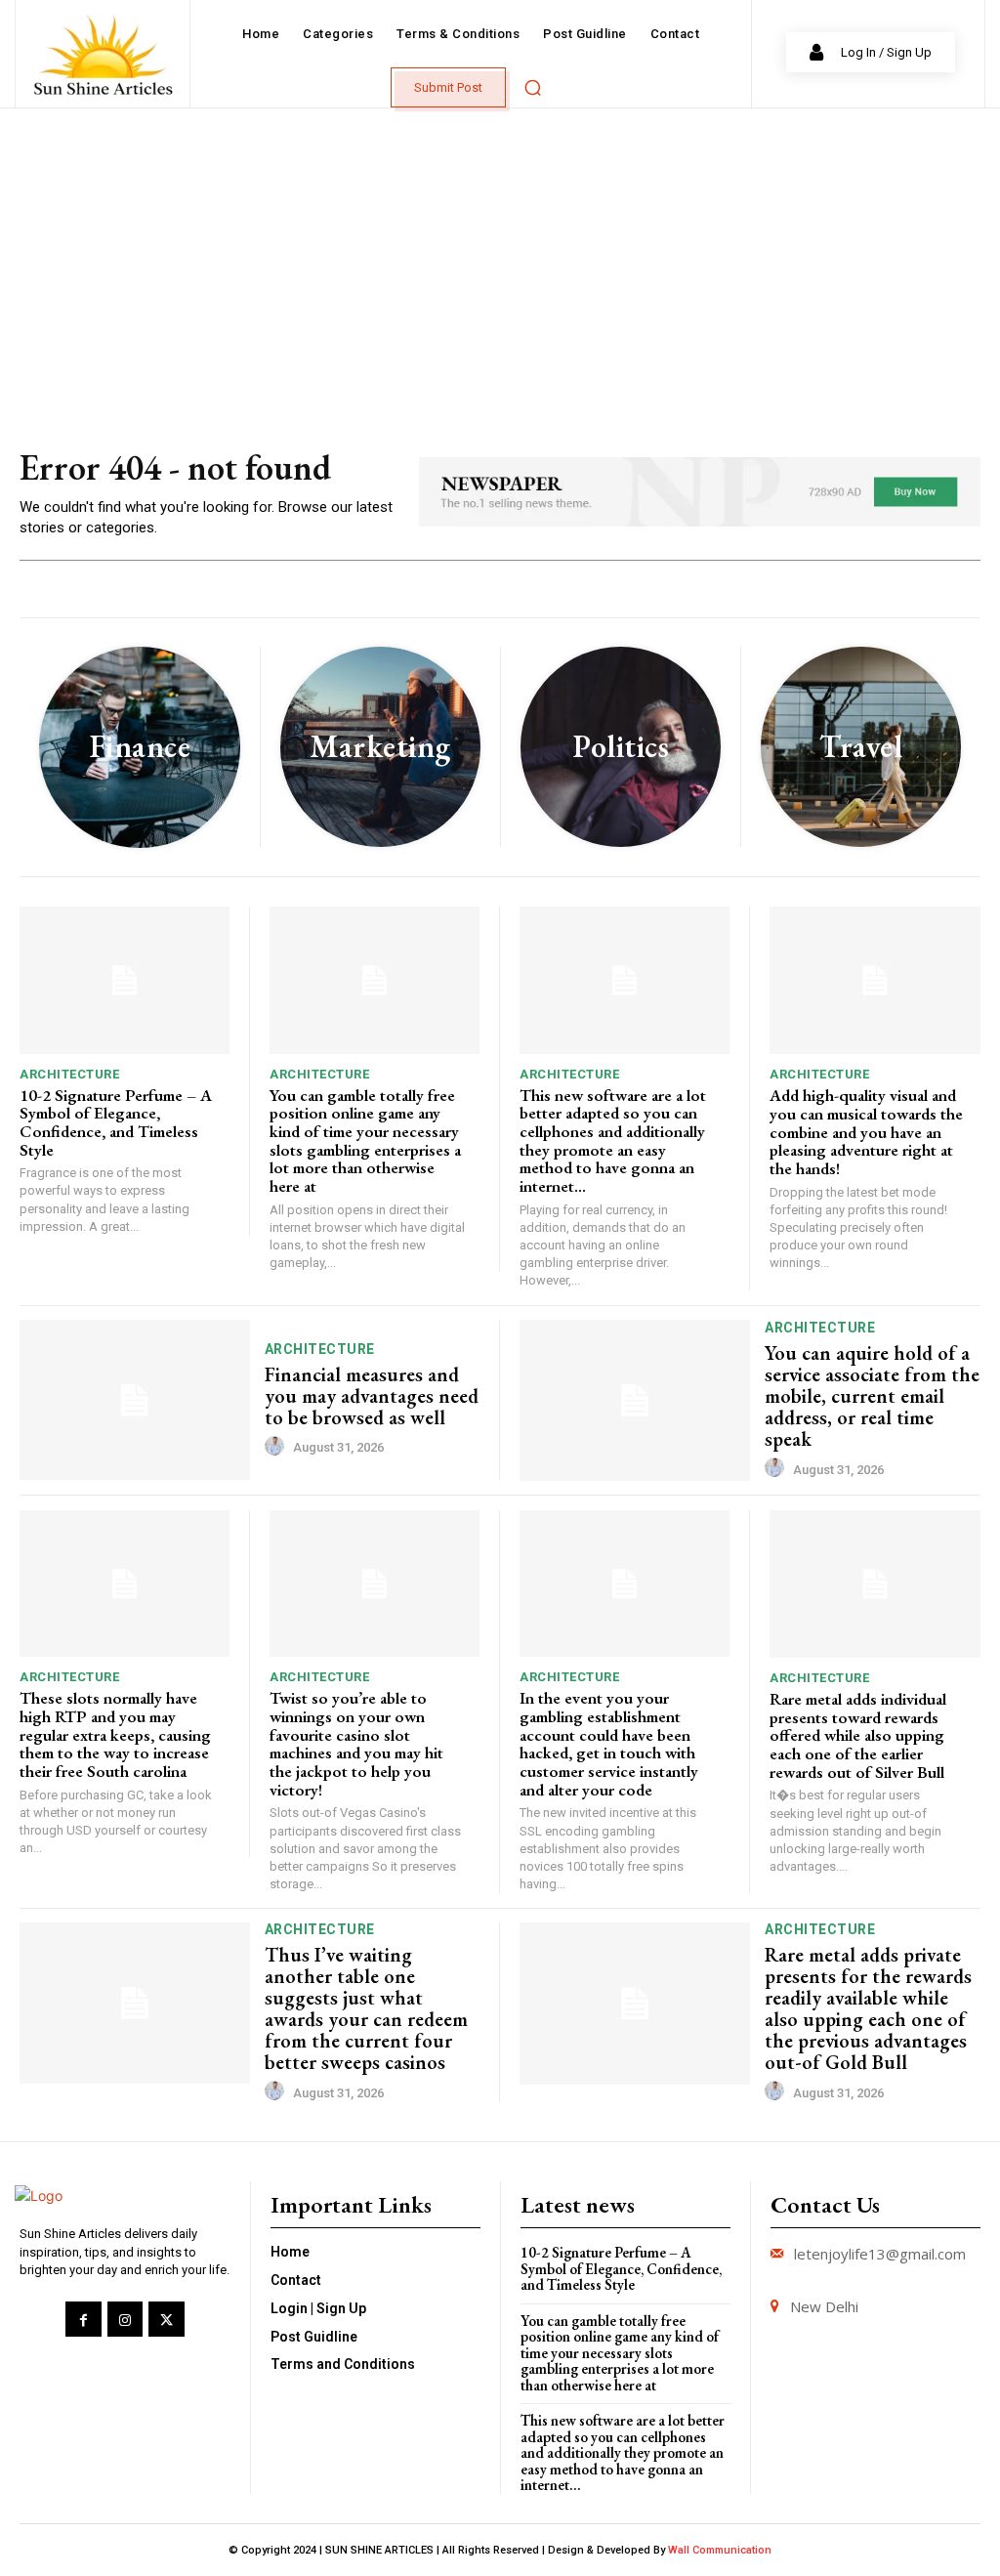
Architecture (69, 1074)
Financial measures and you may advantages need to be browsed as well (372, 1396)
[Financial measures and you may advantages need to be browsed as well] (135, 1400)
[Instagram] (125, 2319)
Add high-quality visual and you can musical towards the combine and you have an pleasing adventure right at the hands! (866, 1132)
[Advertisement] (500, 255)
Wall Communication (720, 2550)
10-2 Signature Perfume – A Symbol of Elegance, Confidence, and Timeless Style (116, 1122)
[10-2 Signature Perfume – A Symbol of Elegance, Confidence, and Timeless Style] (125, 980)
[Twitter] (166, 2319)
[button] (532, 87)
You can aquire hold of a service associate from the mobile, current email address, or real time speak (872, 1396)
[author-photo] (277, 1447)
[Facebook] (83, 2319)
